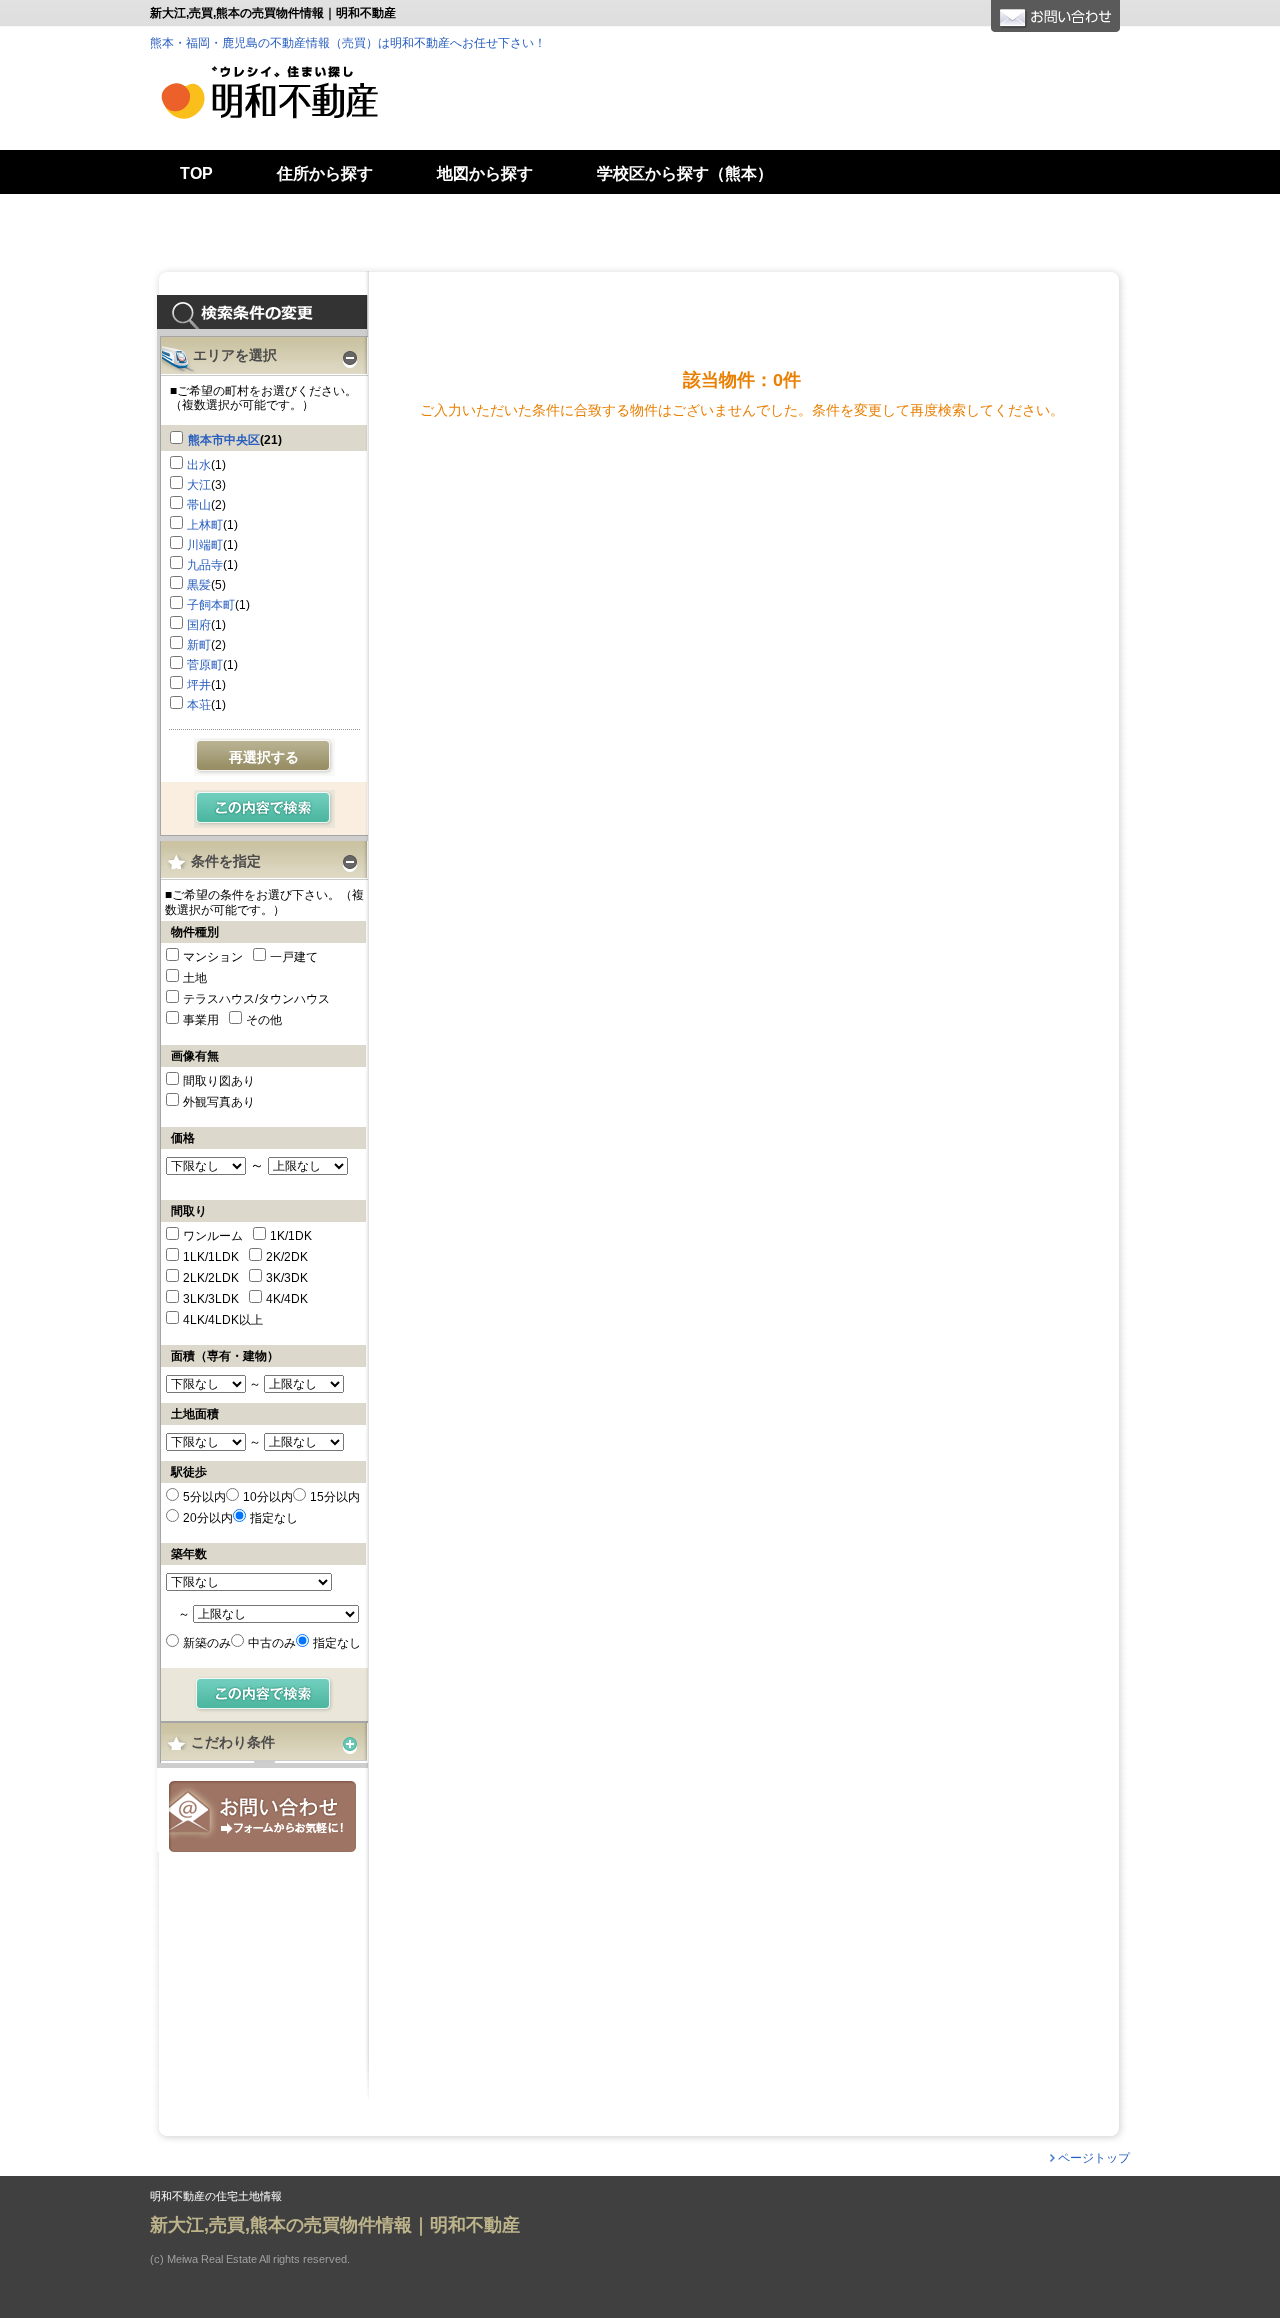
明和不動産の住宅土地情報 (216, 2196)
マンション (213, 957)
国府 (199, 625)
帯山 (199, 505)
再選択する (264, 757)
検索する (264, 809)
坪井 (199, 685)
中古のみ (272, 1643)
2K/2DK (287, 1257)
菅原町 (205, 665)
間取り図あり (219, 1081)
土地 (195, 978)
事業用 (201, 1020)
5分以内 (204, 1497)
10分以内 (268, 1497)
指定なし (274, 1518)
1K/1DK (291, 1236)
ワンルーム (213, 1236)
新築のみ (207, 1643)
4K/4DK (287, 1299)
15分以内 (335, 1497)
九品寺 (205, 565)
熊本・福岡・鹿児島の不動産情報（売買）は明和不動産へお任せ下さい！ (348, 43)
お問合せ (262, 1816)
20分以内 (208, 1518)
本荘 (199, 705)
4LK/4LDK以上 (223, 1320)
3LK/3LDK (211, 1299)
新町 (199, 645)
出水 (199, 465)
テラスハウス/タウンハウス (256, 999)
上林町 (205, 525)
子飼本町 (211, 605)
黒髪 (199, 585)
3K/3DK (287, 1278)
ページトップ (1094, 2158)
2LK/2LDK (211, 1278)
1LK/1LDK (211, 1257)
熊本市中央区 (224, 440)
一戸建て (294, 957)
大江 (199, 485)
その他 (264, 1020)
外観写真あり (219, 1102)
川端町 (205, 545)
